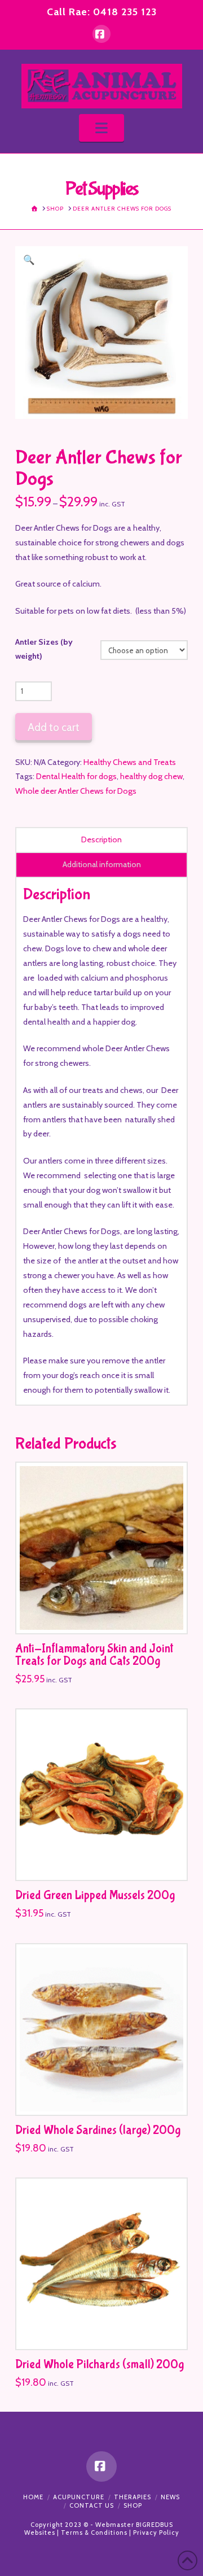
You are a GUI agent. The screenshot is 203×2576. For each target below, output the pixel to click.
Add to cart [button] (107, 1861)
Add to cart (54, 727)
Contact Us (92, 2505)
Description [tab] (101, 839)
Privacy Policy (156, 2533)
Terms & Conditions (94, 2533)
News (170, 2497)
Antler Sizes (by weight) (44, 649)
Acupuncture (79, 2497)
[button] (101, 128)
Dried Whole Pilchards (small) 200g (100, 2365)
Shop (133, 2505)
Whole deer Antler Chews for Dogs (76, 791)
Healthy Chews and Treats (130, 762)
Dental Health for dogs (76, 776)
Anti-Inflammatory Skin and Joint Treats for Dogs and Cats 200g (94, 1655)
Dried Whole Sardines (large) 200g (98, 2130)
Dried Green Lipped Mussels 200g (95, 1895)
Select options (105, 1613)
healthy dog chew (151, 776)
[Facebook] (101, 34)
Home (33, 2497)
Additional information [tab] (102, 864)
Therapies (133, 2497)
